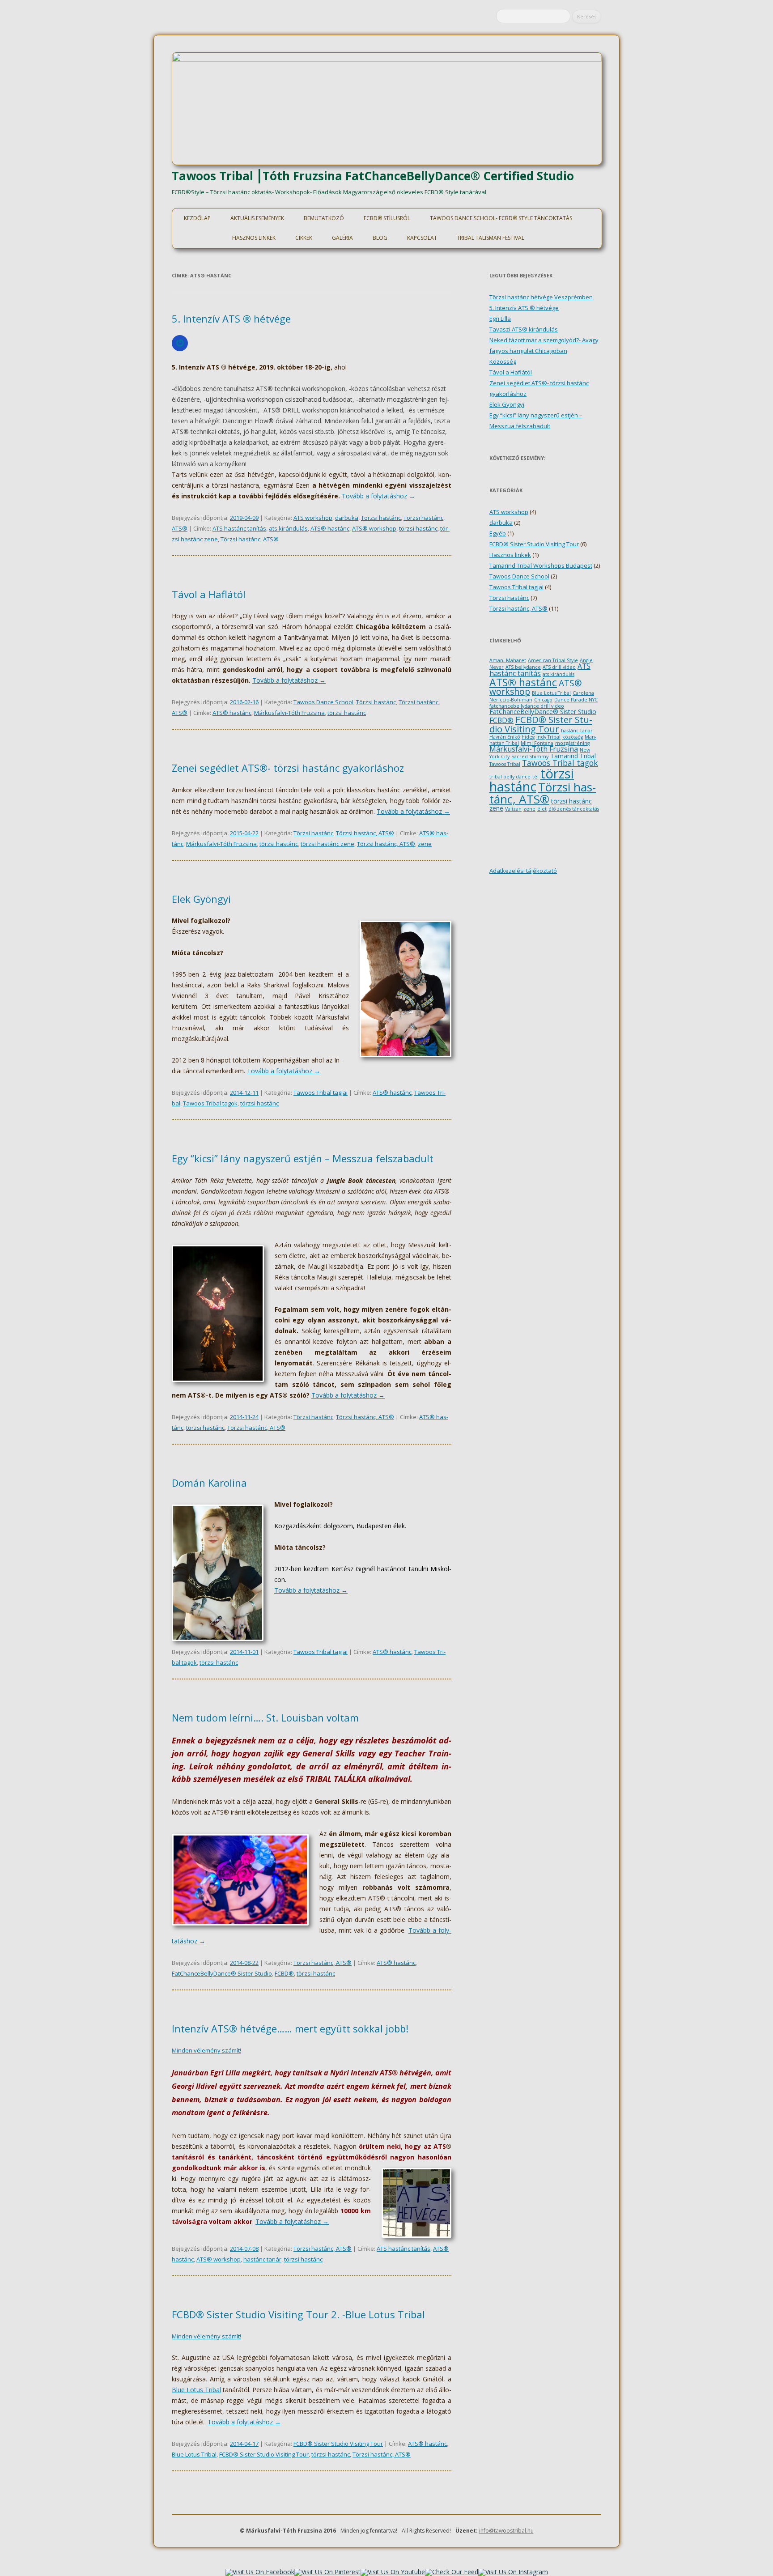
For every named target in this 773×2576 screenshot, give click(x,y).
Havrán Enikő (505, 737)
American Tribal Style (553, 660)
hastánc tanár (262, 2259)
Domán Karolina (209, 1483)
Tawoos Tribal (505, 764)
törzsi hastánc (418, 528)
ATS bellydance (523, 667)
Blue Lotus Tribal (196, 2390)
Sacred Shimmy (530, 757)
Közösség (503, 361)
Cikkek (304, 238)
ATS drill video (559, 667)
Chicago (543, 700)
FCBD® (284, 1973)
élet (542, 809)
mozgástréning (572, 743)
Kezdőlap (197, 218)
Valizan (513, 809)
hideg (528, 737)
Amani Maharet (508, 660)
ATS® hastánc (330, 528)
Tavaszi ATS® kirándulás (524, 329)
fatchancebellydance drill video (527, 706)
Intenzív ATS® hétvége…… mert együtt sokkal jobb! (290, 2028)
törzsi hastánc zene (327, 844)
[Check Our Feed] (452, 2572)
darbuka (347, 518)
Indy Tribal (548, 737)
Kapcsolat (422, 238)
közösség (573, 737)
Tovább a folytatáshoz (378, 496)
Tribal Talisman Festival (491, 238)
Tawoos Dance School (323, 702)
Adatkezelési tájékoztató (523, 871)
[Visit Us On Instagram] (513, 2572)
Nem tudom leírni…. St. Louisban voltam (265, 1717)
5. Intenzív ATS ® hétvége (231, 319)
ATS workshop (313, 518)
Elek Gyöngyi (201, 899)
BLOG (380, 238)
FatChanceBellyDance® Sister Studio (222, 1973)
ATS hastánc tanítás (239, 528)
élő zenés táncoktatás (574, 809)
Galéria (342, 238)
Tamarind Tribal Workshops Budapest (541, 565)
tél (535, 777)
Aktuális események (257, 218)
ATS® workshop (374, 528)
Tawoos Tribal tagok (210, 1103)
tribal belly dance (510, 777)
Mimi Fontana (537, 743)
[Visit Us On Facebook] (260, 2572)
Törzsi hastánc (381, 518)
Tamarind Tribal (573, 756)
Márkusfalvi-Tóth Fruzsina (289, 713)
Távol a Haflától (209, 594)
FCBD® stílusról (387, 218)
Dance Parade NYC (576, 700)
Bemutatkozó (324, 218)
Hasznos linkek (254, 238)
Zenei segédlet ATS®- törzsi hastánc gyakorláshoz (288, 768)
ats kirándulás (288, 528)
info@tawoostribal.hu (506, 2531)
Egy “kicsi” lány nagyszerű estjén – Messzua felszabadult (303, 1158)
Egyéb (498, 533)
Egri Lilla (500, 319)
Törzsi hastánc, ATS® (250, 539)
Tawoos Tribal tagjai (321, 1092)
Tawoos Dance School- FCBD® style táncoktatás (501, 218)
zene (425, 844)
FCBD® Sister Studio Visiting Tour (338, 2444)
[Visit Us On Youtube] (393, 2572)
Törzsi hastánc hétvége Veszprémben (541, 297)
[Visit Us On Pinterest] (327, 2572)
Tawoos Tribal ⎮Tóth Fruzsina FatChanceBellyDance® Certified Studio (373, 176)
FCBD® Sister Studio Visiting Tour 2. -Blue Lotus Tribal (298, 2314)
